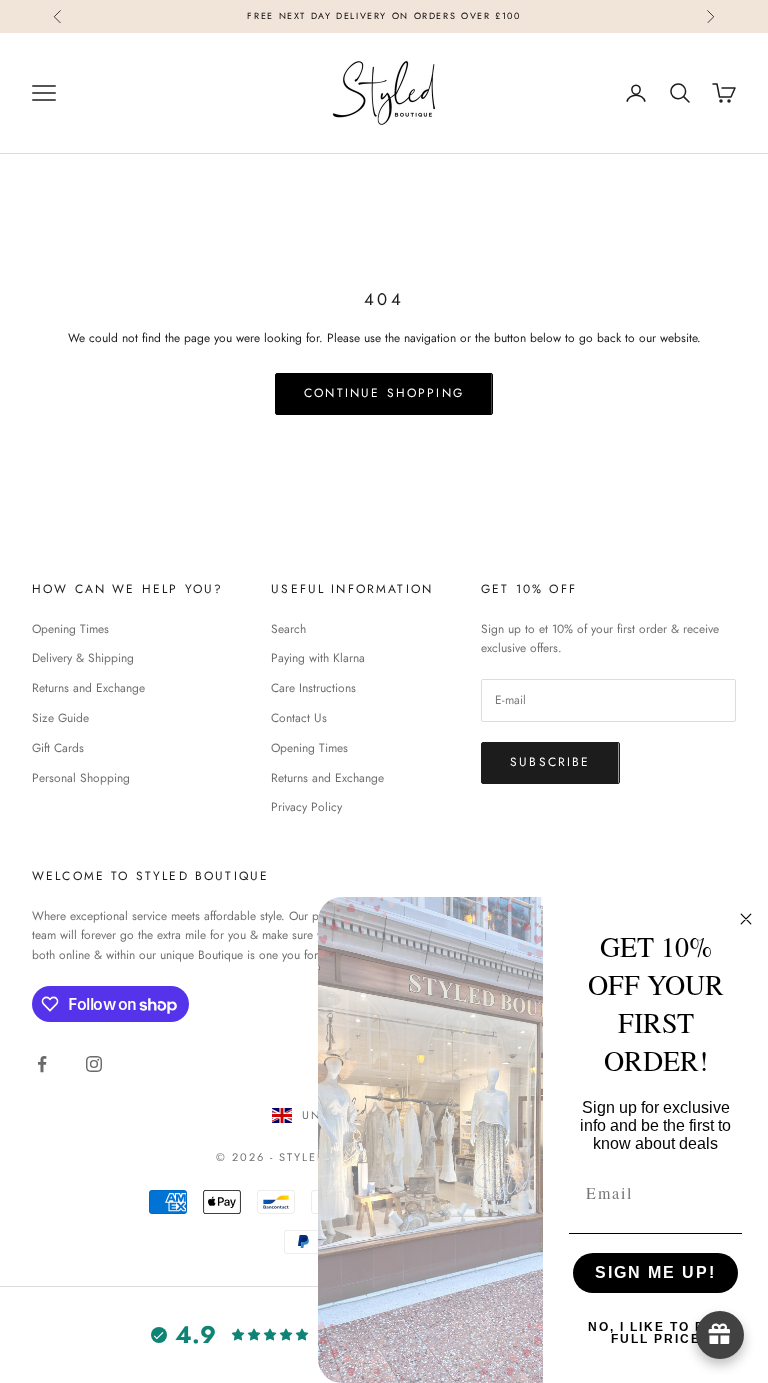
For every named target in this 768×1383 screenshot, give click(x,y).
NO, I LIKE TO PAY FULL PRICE (656, 1333)
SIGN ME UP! (655, 1272)
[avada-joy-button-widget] (720, 1335)
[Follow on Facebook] (42, 1064)
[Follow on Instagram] (94, 1064)
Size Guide (60, 718)
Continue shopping (384, 393)
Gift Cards (58, 748)
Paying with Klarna (318, 658)
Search (288, 629)
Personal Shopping (81, 778)
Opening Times (70, 629)
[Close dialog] (746, 919)
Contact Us (299, 718)
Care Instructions (313, 688)
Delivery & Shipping (83, 658)
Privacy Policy (306, 807)
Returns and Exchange (88, 688)
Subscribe (550, 762)
